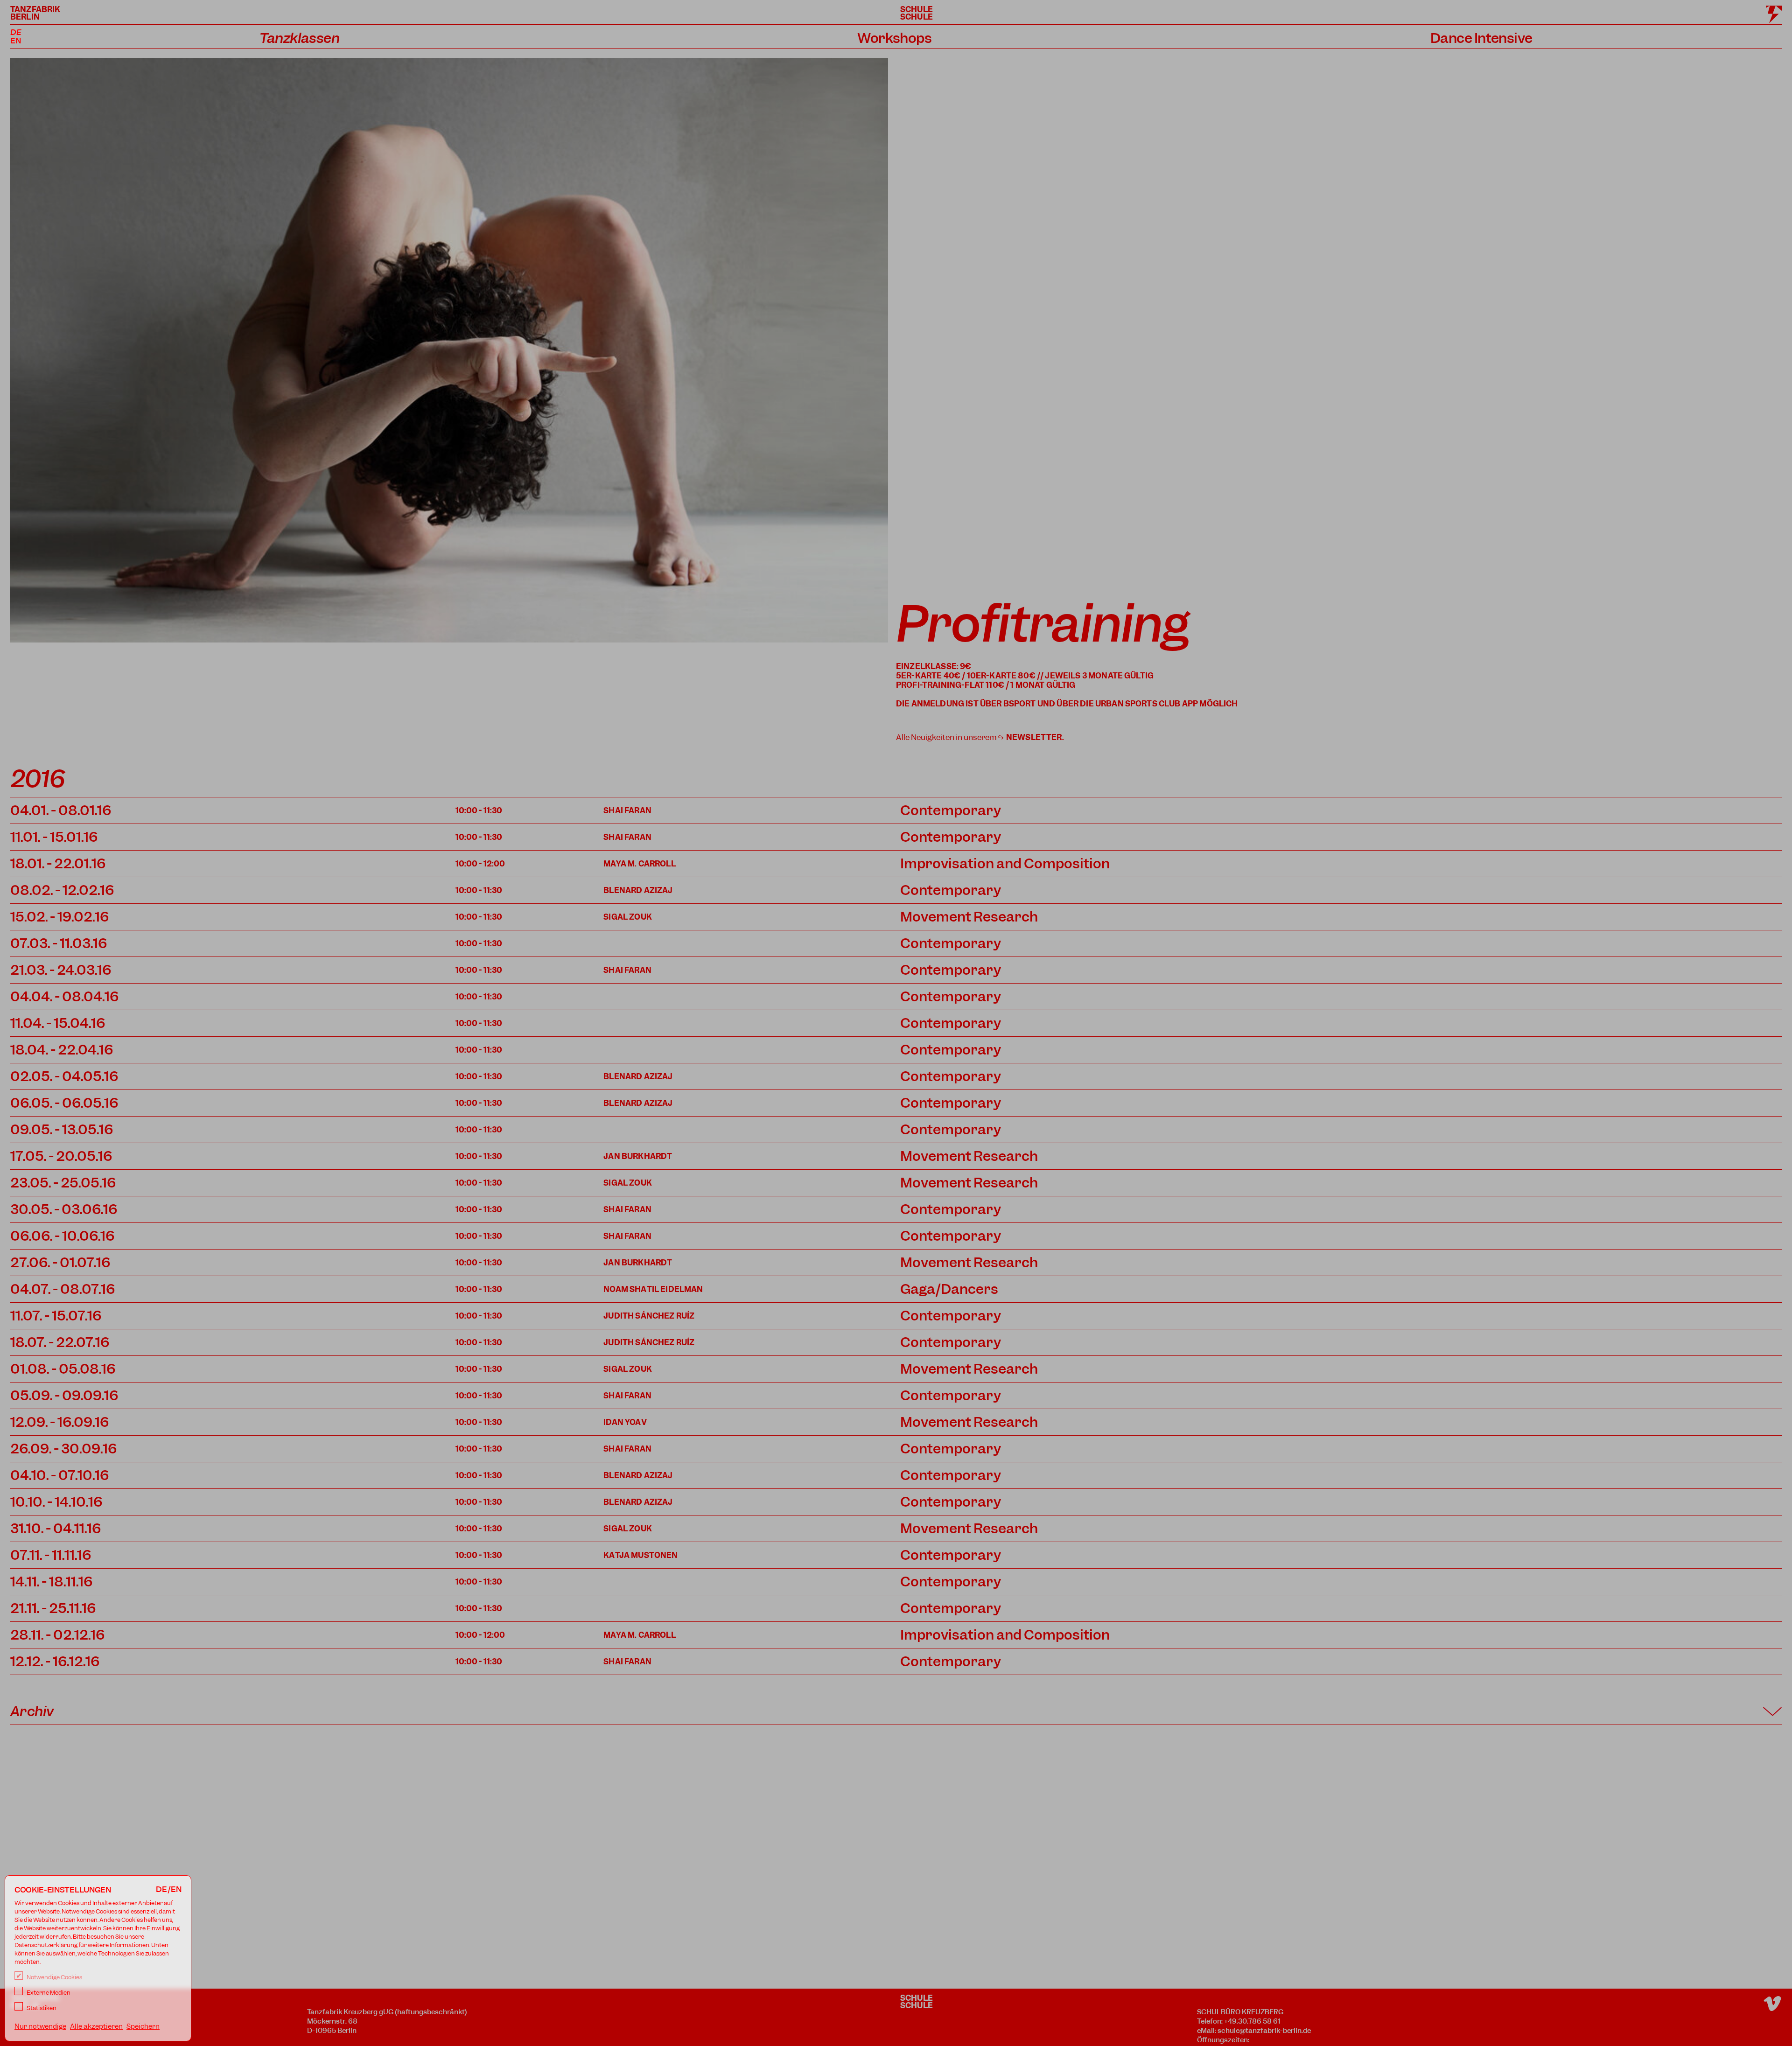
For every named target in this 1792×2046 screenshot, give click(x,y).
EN (16, 41)
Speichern (143, 2026)
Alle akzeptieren (96, 2026)
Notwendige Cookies (54, 1977)
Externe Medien (48, 1993)
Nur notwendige (40, 2026)
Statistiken (41, 2008)
